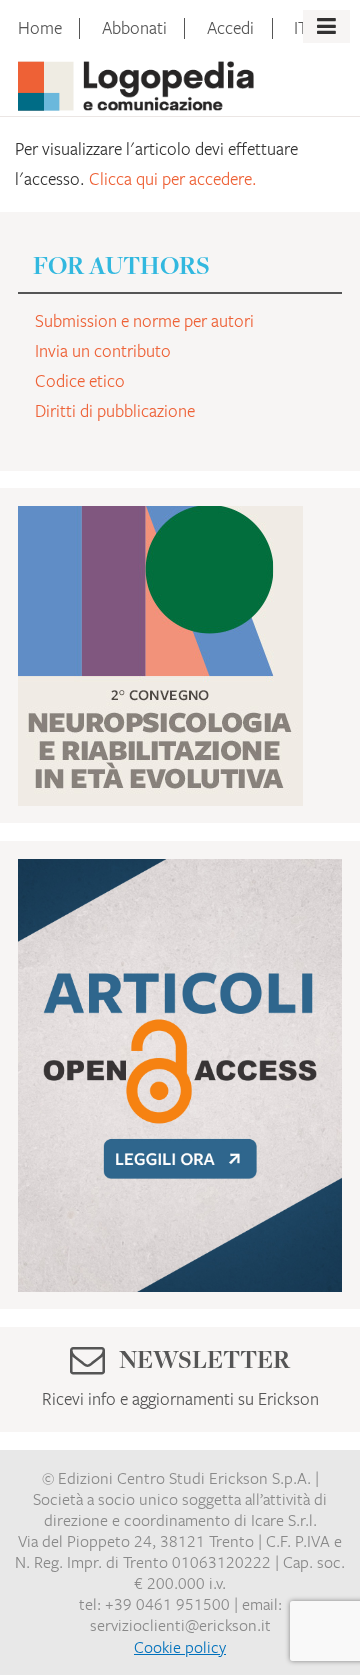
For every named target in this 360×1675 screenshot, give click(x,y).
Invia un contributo (103, 351)
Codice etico (80, 381)
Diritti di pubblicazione (115, 411)
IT (301, 28)
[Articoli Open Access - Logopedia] (180, 1071)
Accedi (230, 28)
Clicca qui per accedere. (173, 179)
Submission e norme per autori (144, 321)
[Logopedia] (136, 82)
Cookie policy (180, 1647)
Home (40, 28)
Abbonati (134, 28)
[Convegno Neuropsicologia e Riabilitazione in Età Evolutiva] (160, 652)
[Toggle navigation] (326, 26)
